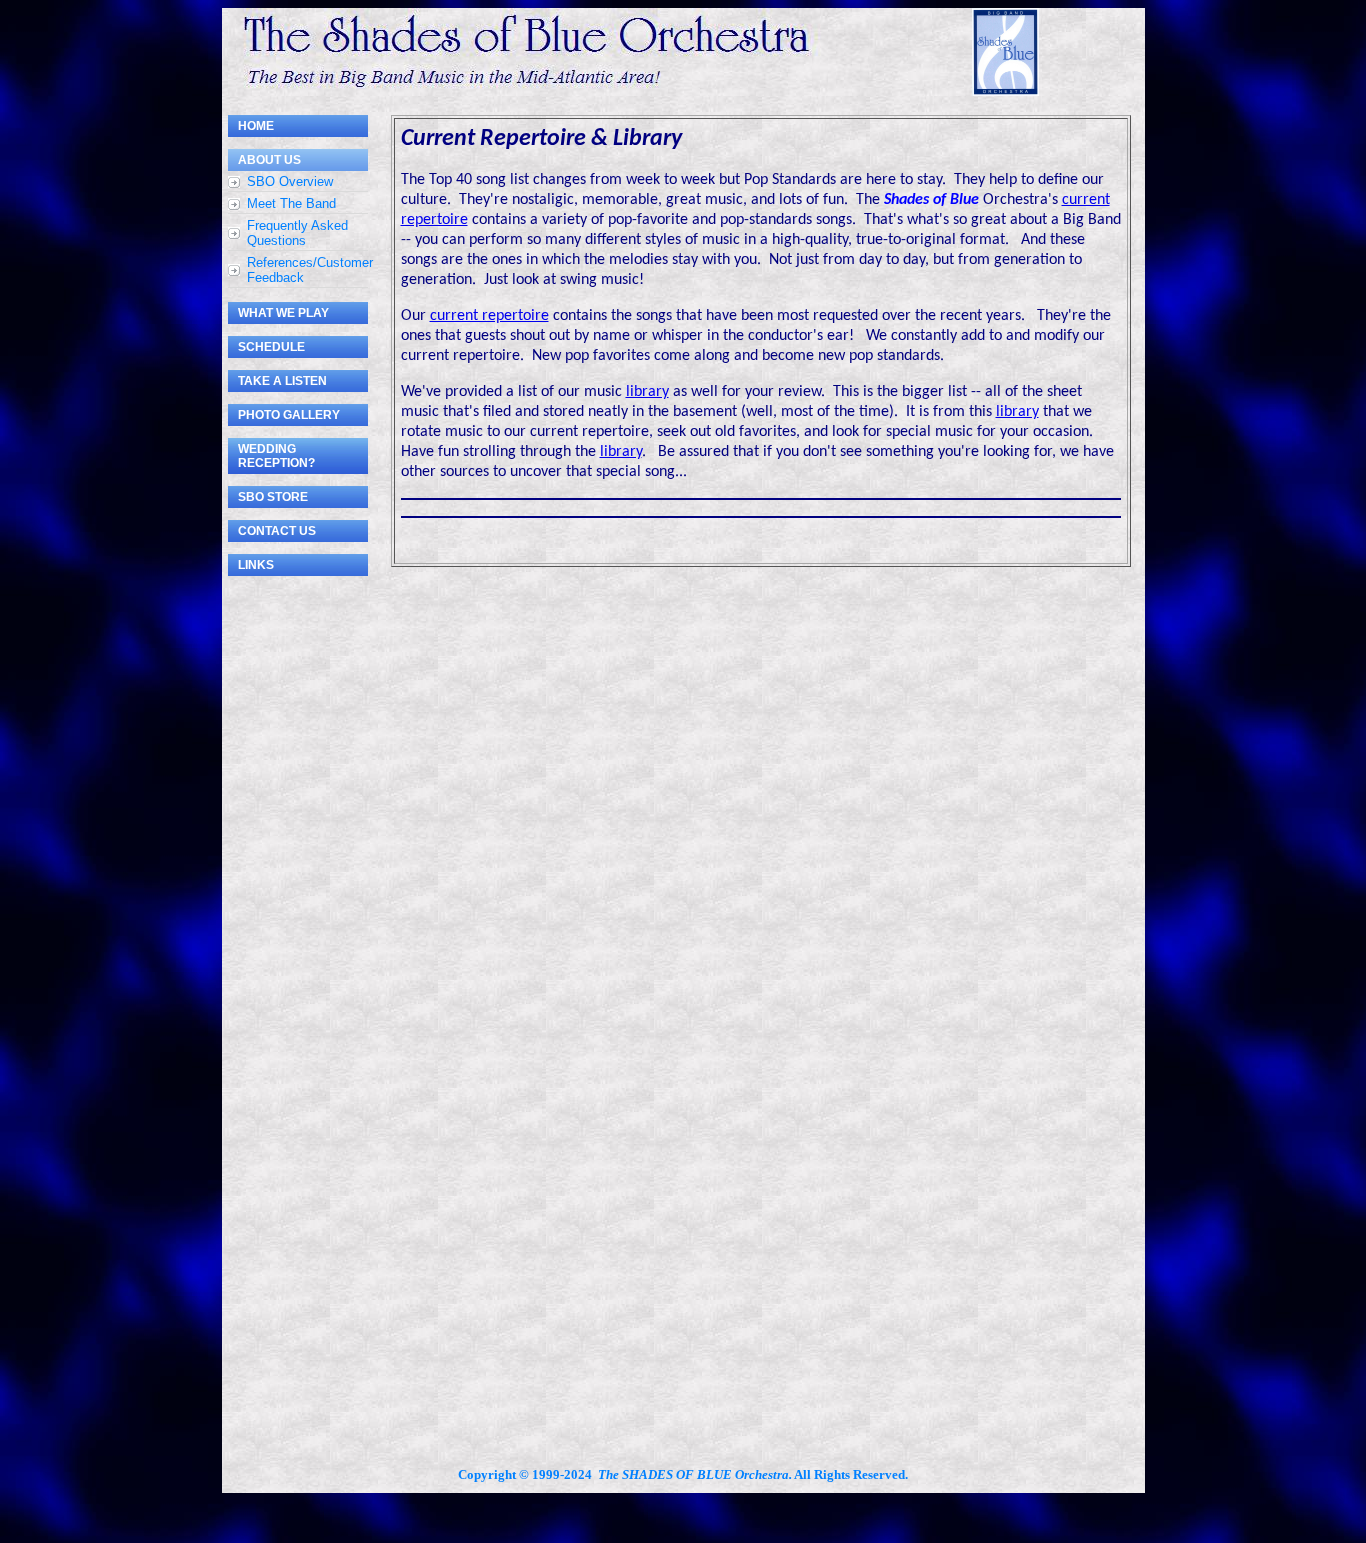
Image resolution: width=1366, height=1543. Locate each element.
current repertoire (489, 316)
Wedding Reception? (276, 456)
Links (256, 565)
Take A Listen (282, 381)
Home (256, 126)
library (647, 392)
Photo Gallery (289, 415)
